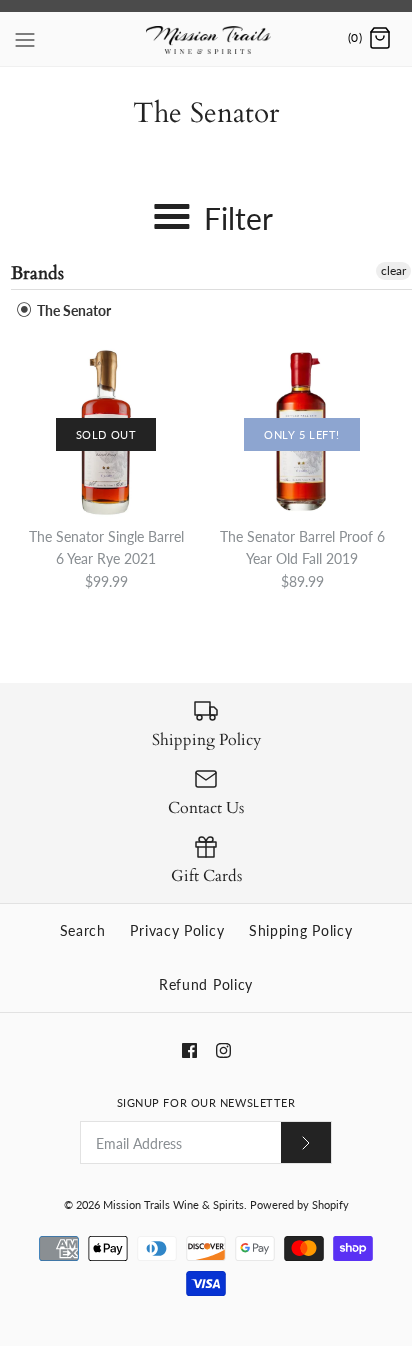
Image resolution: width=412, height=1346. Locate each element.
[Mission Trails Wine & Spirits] (206, 39)
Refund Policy (206, 984)
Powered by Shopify (299, 1204)
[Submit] (306, 1142)
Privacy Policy (177, 930)
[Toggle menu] (25, 38)
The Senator (72, 310)
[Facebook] (189, 1050)
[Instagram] (223, 1050)
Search (83, 930)
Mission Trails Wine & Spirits (173, 1204)
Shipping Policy (301, 930)
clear (393, 270)
